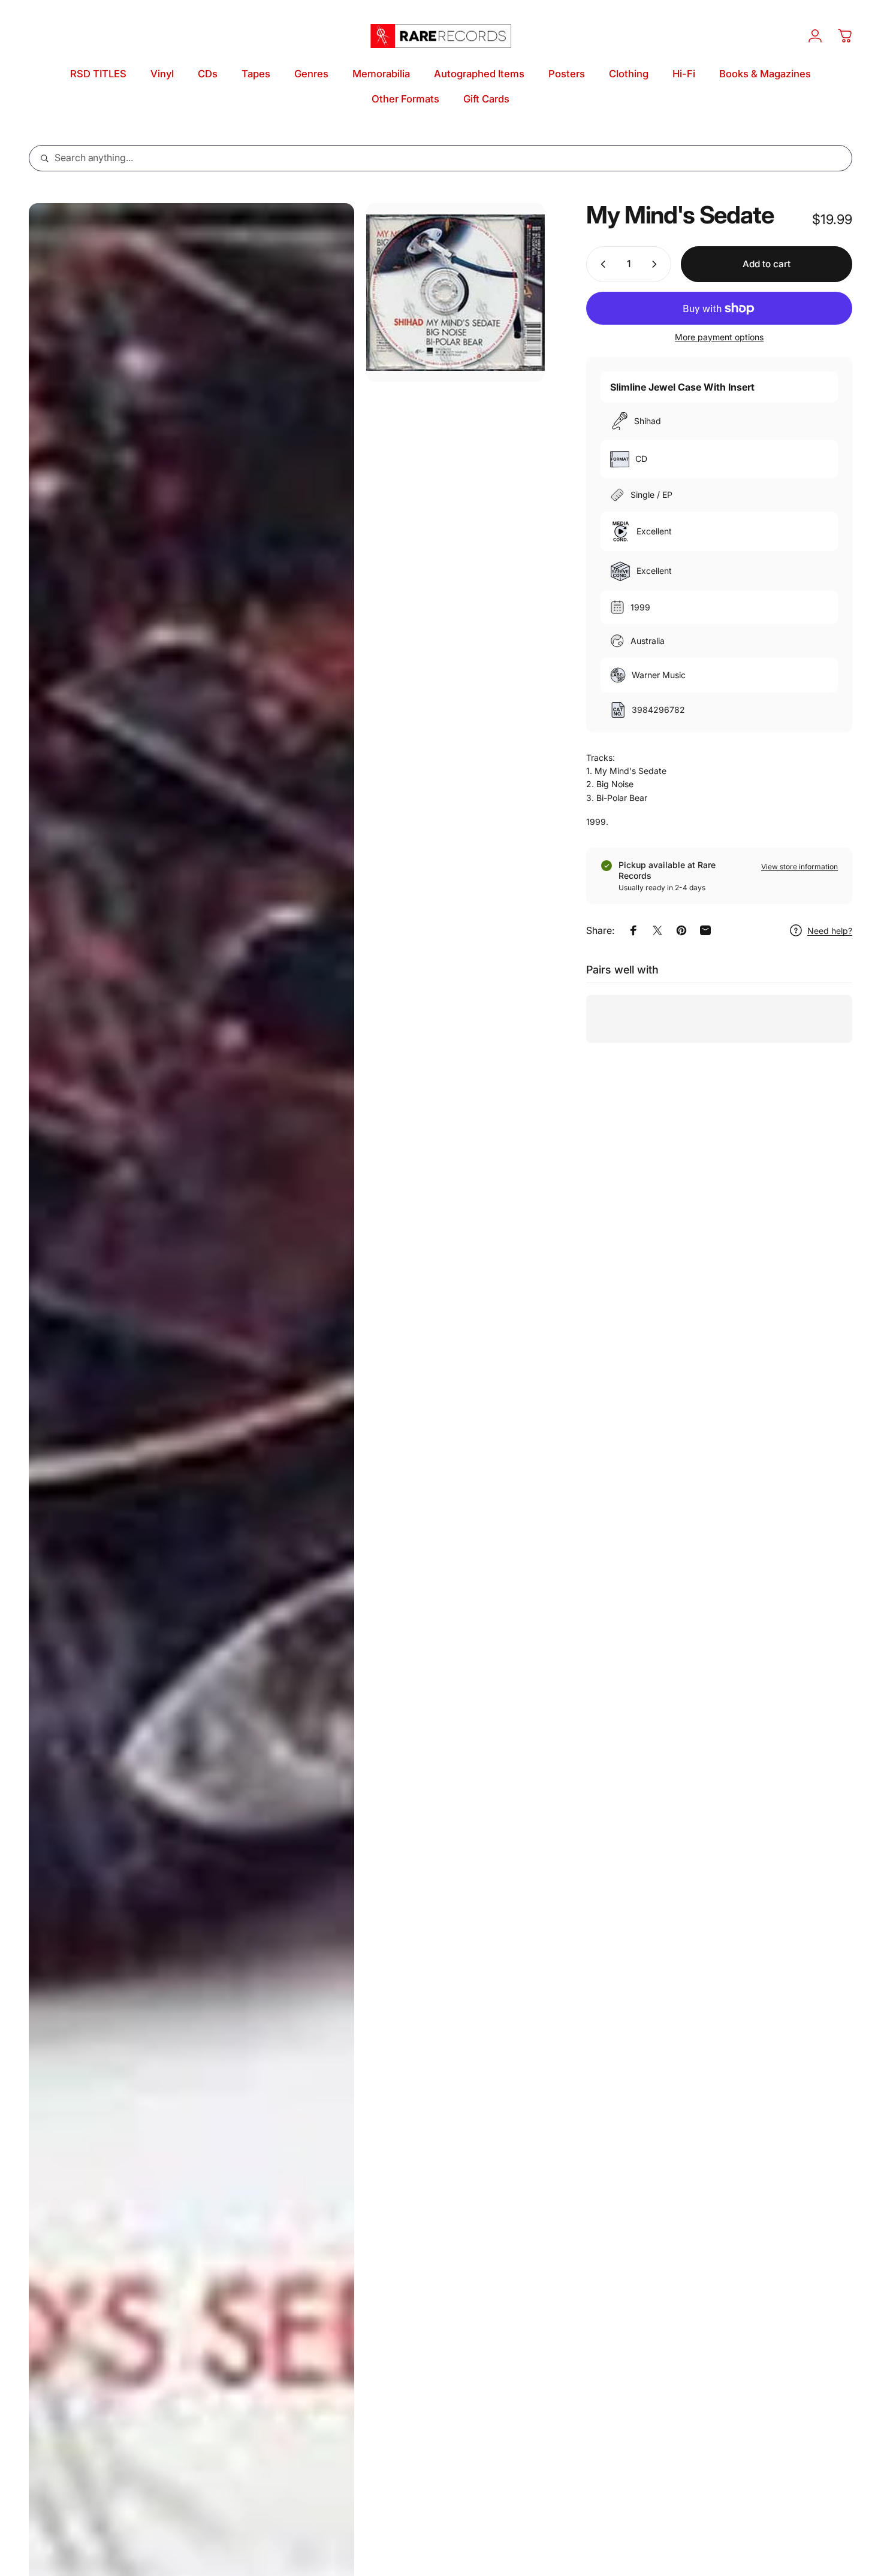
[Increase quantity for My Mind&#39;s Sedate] (657, 264)
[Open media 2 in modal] (455, 292)
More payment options (719, 337)
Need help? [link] (830, 931)
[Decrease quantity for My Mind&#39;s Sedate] (601, 264)
